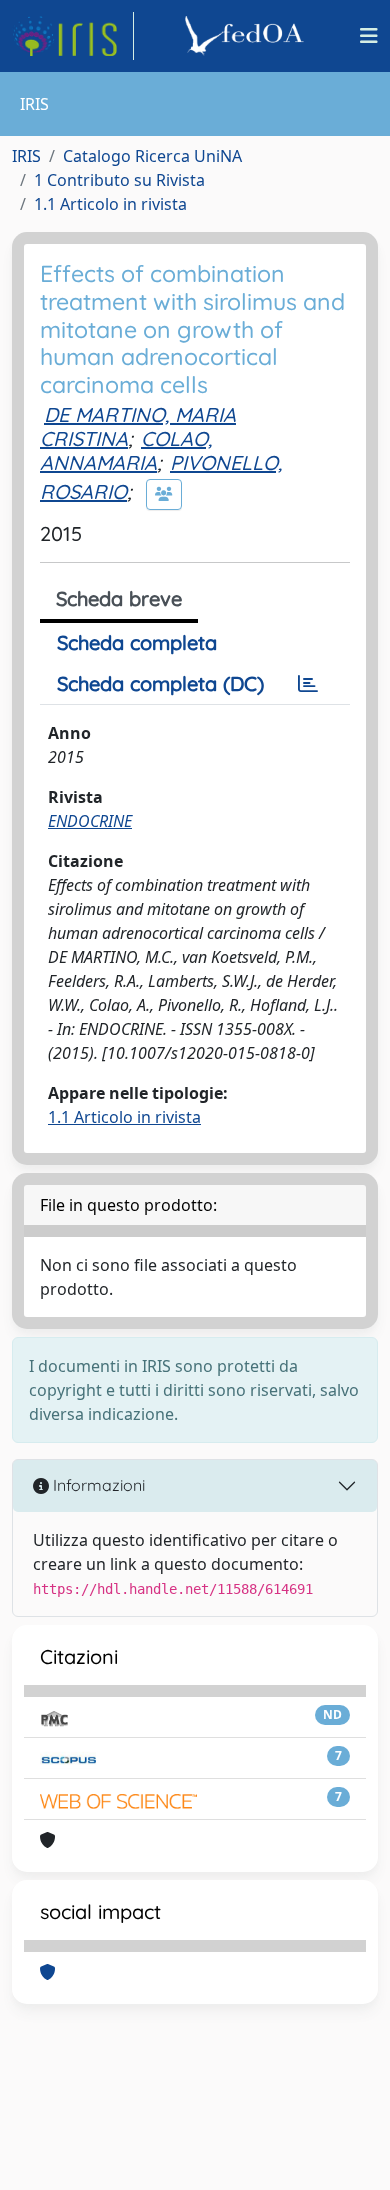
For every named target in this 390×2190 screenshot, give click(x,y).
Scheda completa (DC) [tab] (160, 683)
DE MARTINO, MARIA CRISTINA (138, 426)
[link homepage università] (247, 36)
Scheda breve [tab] (119, 598)
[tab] (308, 684)
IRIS (26, 156)
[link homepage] (73, 36)
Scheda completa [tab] (137, 642)
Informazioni (97, 1485)
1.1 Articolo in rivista (110, 204)
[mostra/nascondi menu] (369, 36)
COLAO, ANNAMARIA (126, 450)
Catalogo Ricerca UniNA (152, 156)
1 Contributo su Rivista (119, 180)
